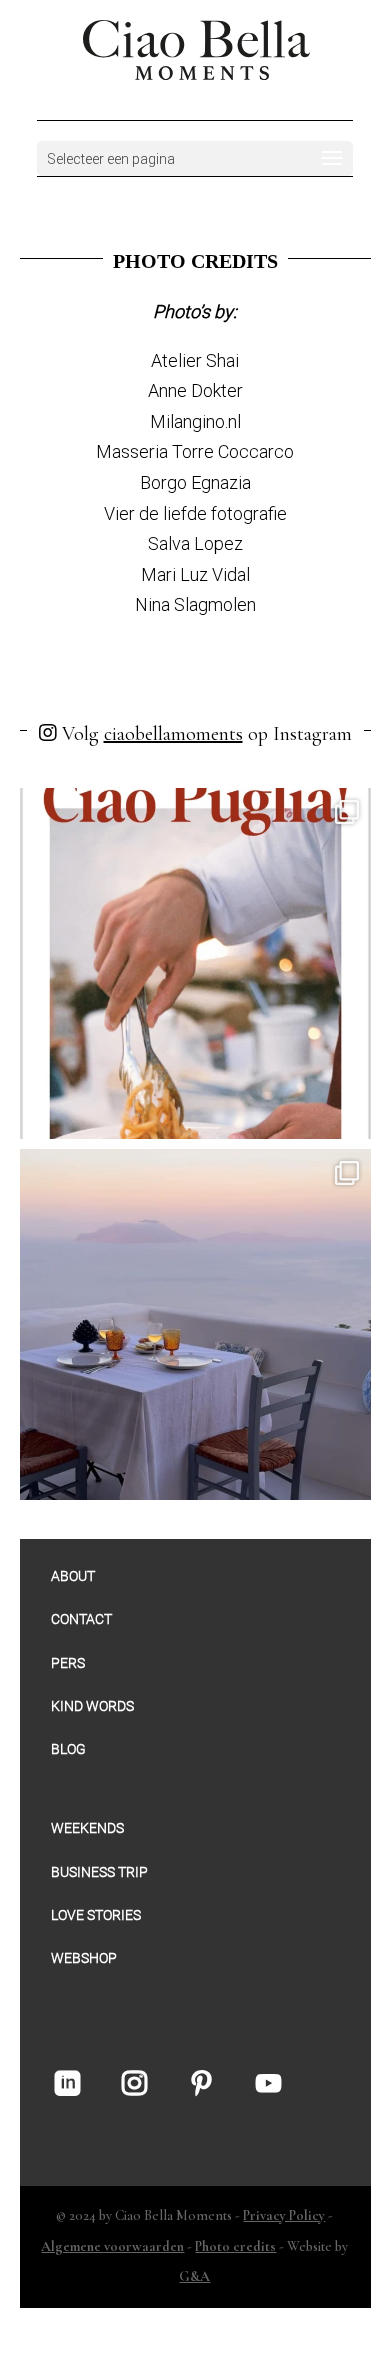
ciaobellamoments (173, 734)
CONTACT (81, 1619)
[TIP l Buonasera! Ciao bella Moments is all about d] (195, 1324)
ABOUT (73, 1576)
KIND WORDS (92, 1706)
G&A (194, 2276)
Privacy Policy (284, 2215)
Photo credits (235, 2246)
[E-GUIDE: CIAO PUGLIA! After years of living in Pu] (195, 963)
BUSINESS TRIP (99, 1872)
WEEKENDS (87, 1828)
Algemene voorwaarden (112, 2246)
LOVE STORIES (96, 1915)
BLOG (68, 1749)
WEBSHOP (84, 1958)
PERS (68, 1663)
